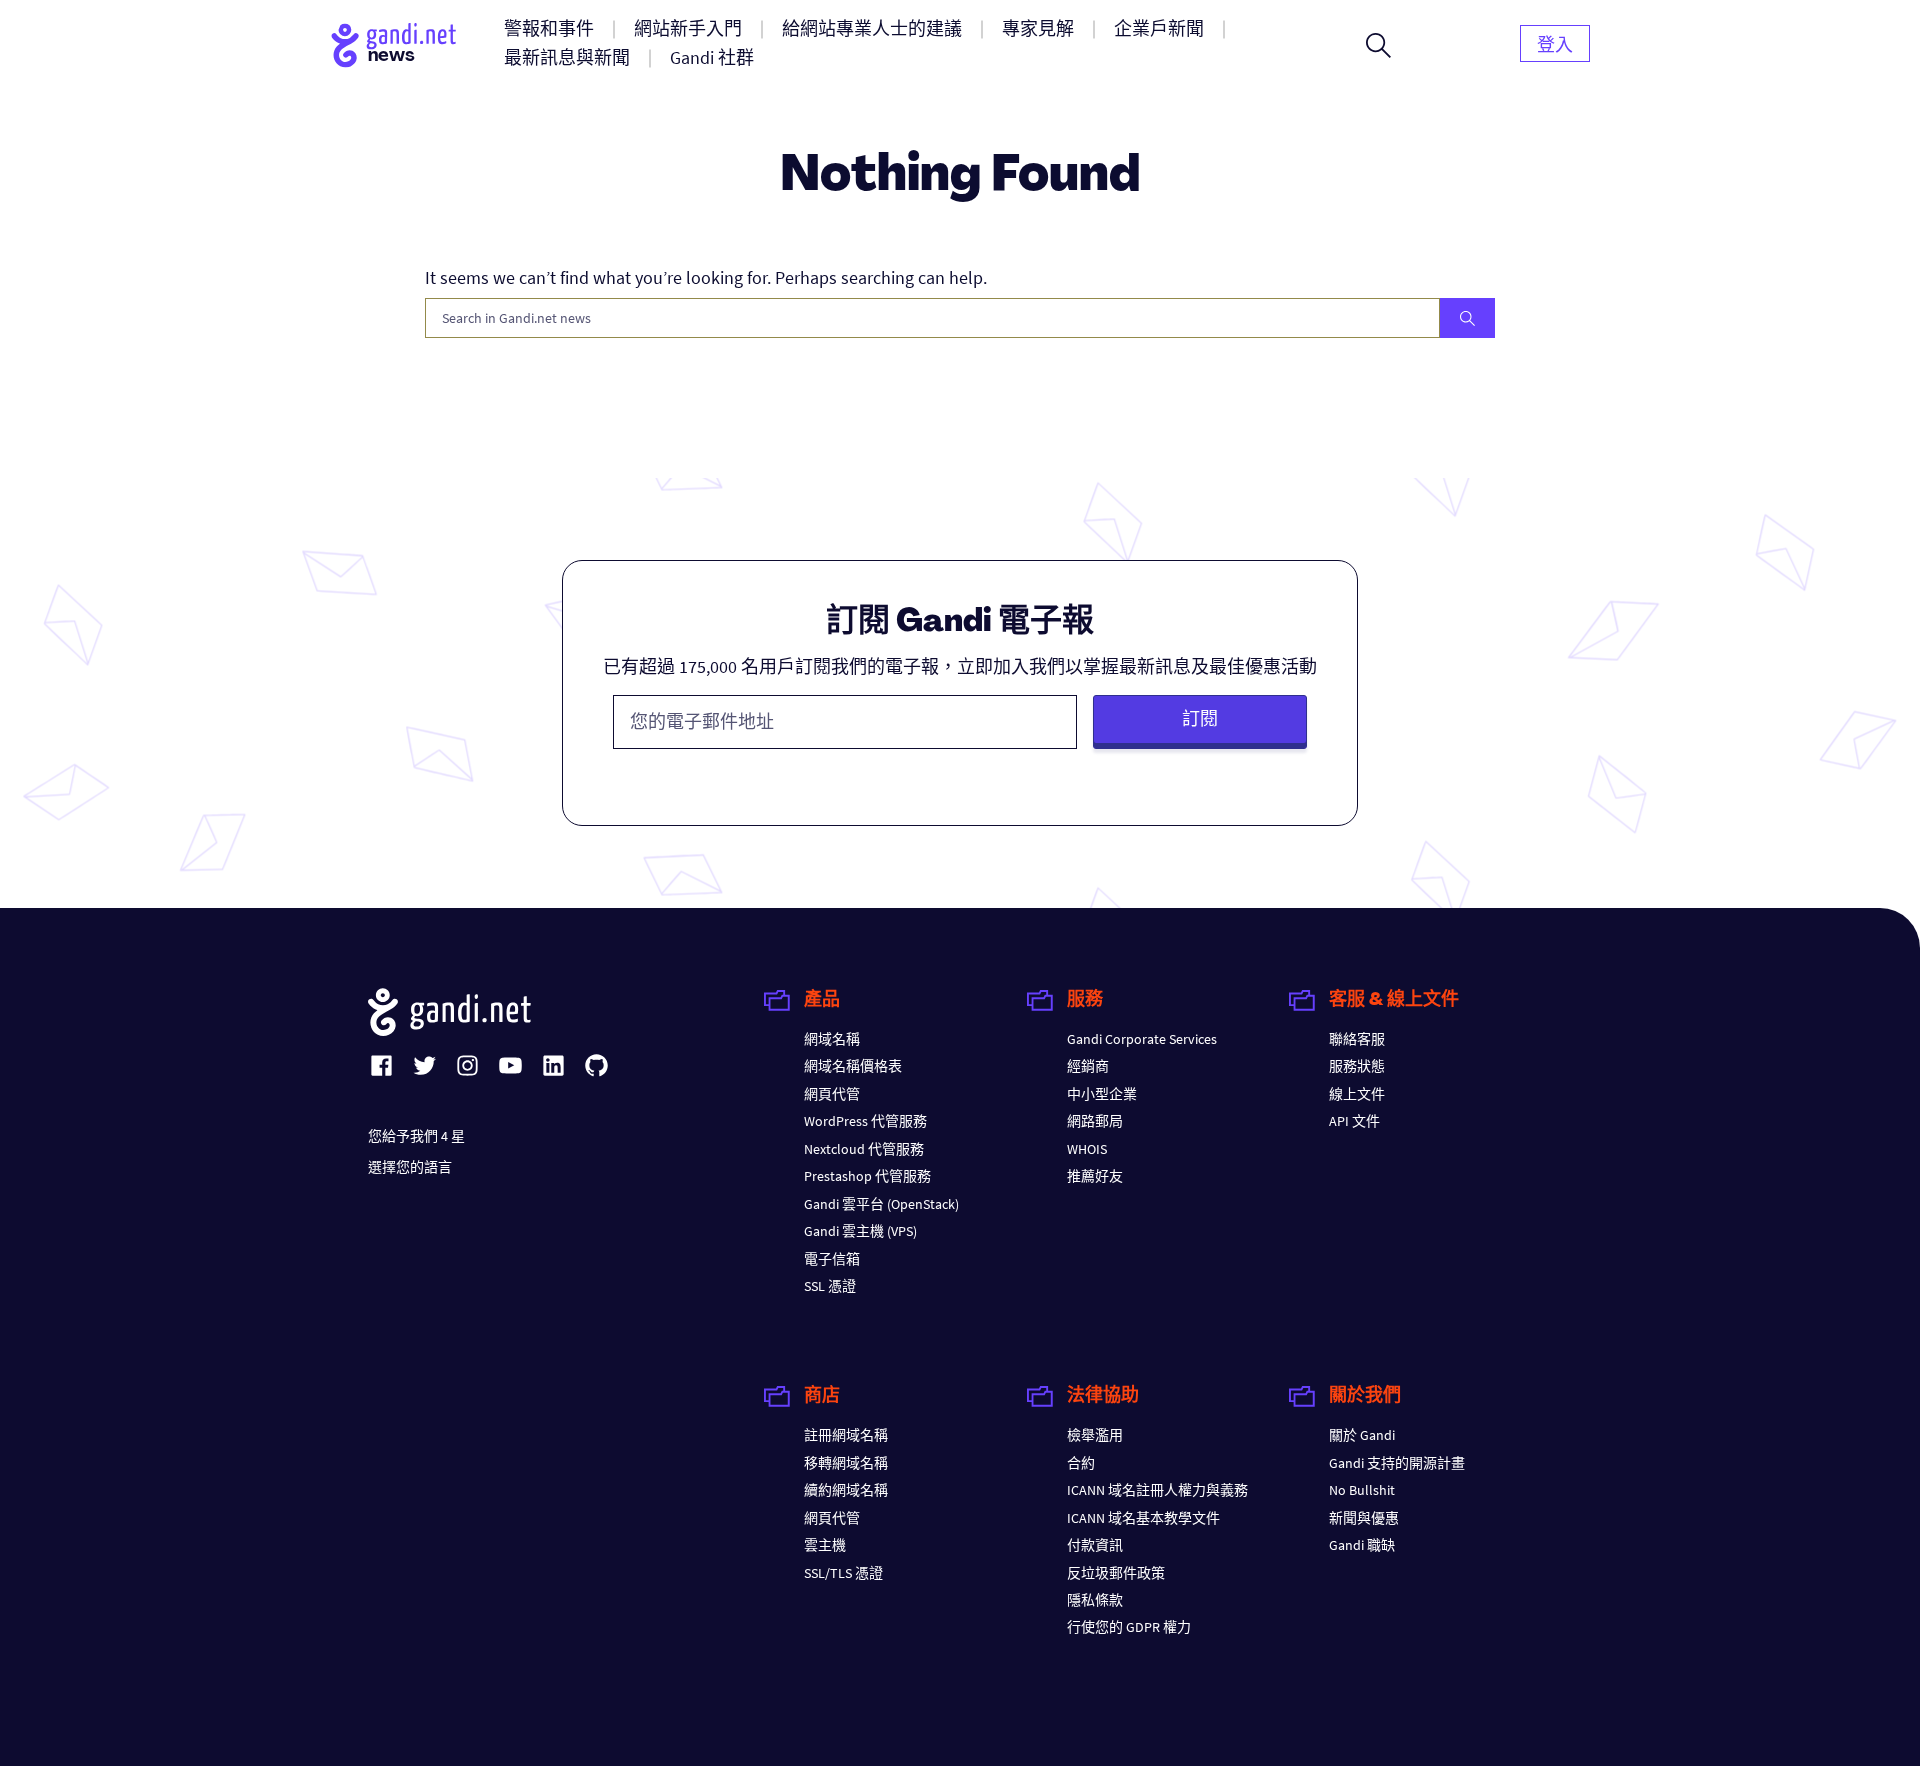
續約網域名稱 (846, 1490)
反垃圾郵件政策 (1116, 1573)
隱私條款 (1095, 1600)
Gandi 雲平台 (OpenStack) (881, 1204)
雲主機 (825, 1545)
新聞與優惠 (1364, 1518)
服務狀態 (1357, 1066)
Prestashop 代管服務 (867, 1176)
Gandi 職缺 (1362, 1545)
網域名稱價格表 (853, 1066)
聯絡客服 (1357, 1039)
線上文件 (1357, 1094)
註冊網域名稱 (846, 1435)
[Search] (1467, 318)
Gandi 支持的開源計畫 (1397, 1463)
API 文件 (1354, 1121)
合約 (1081, 1463)
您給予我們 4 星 (416, 1136)
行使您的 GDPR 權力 (1129, 1627)
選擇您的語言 (410, 1167)
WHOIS (1087, 1149)
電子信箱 (832, 1259)
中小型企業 (1102, 1094)
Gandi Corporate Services (1142, 1039)
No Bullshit (1362, 1490)
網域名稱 (832, 1039)
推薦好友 (1095, 1176)
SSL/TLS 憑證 (843, 1573)
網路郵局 (1095, 1121)
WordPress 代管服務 (865, 1121)
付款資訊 (1095, 1545)
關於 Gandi (1362, 1435)
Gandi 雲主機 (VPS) (860, 1231)
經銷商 (1088, 1066)
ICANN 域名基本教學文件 (1143, 1518)
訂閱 (1200, 718)
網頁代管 (832, 1094)
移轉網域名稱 (846, 1463)
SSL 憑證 (830, 1286)
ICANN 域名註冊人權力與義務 (1157, 1490)
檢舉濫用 (1095, 1435)
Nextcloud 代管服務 (864, 1149)
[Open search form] (1378, 45)
